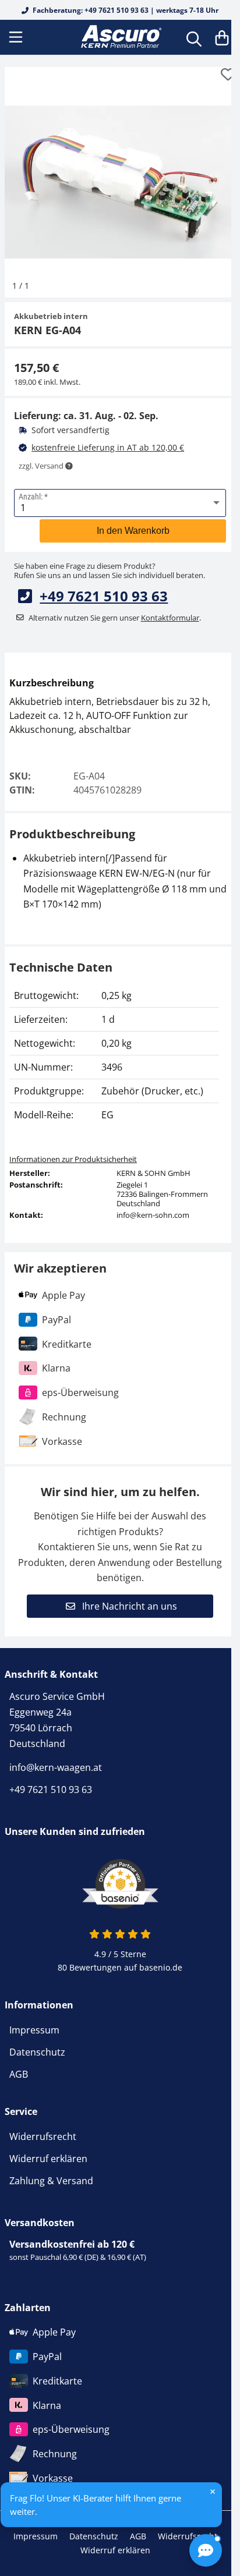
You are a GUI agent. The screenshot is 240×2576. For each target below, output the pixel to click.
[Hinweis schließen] (213, 2492)
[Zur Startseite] (120, 37)
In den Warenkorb (133, 531)
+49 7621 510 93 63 (104, 596)
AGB (19, 2074)
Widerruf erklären (48, 2159)
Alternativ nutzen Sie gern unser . (115, 618)
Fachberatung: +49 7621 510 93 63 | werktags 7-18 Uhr (125, 10)
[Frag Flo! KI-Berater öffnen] (206, 2550)
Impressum (34, 2030)
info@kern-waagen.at (56, 1767)
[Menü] (17, 37)
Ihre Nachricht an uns (128, 1606)
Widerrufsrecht (43, 2136)
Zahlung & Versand (51, 2181)
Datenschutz (37, 2052)
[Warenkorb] (222, 37)
